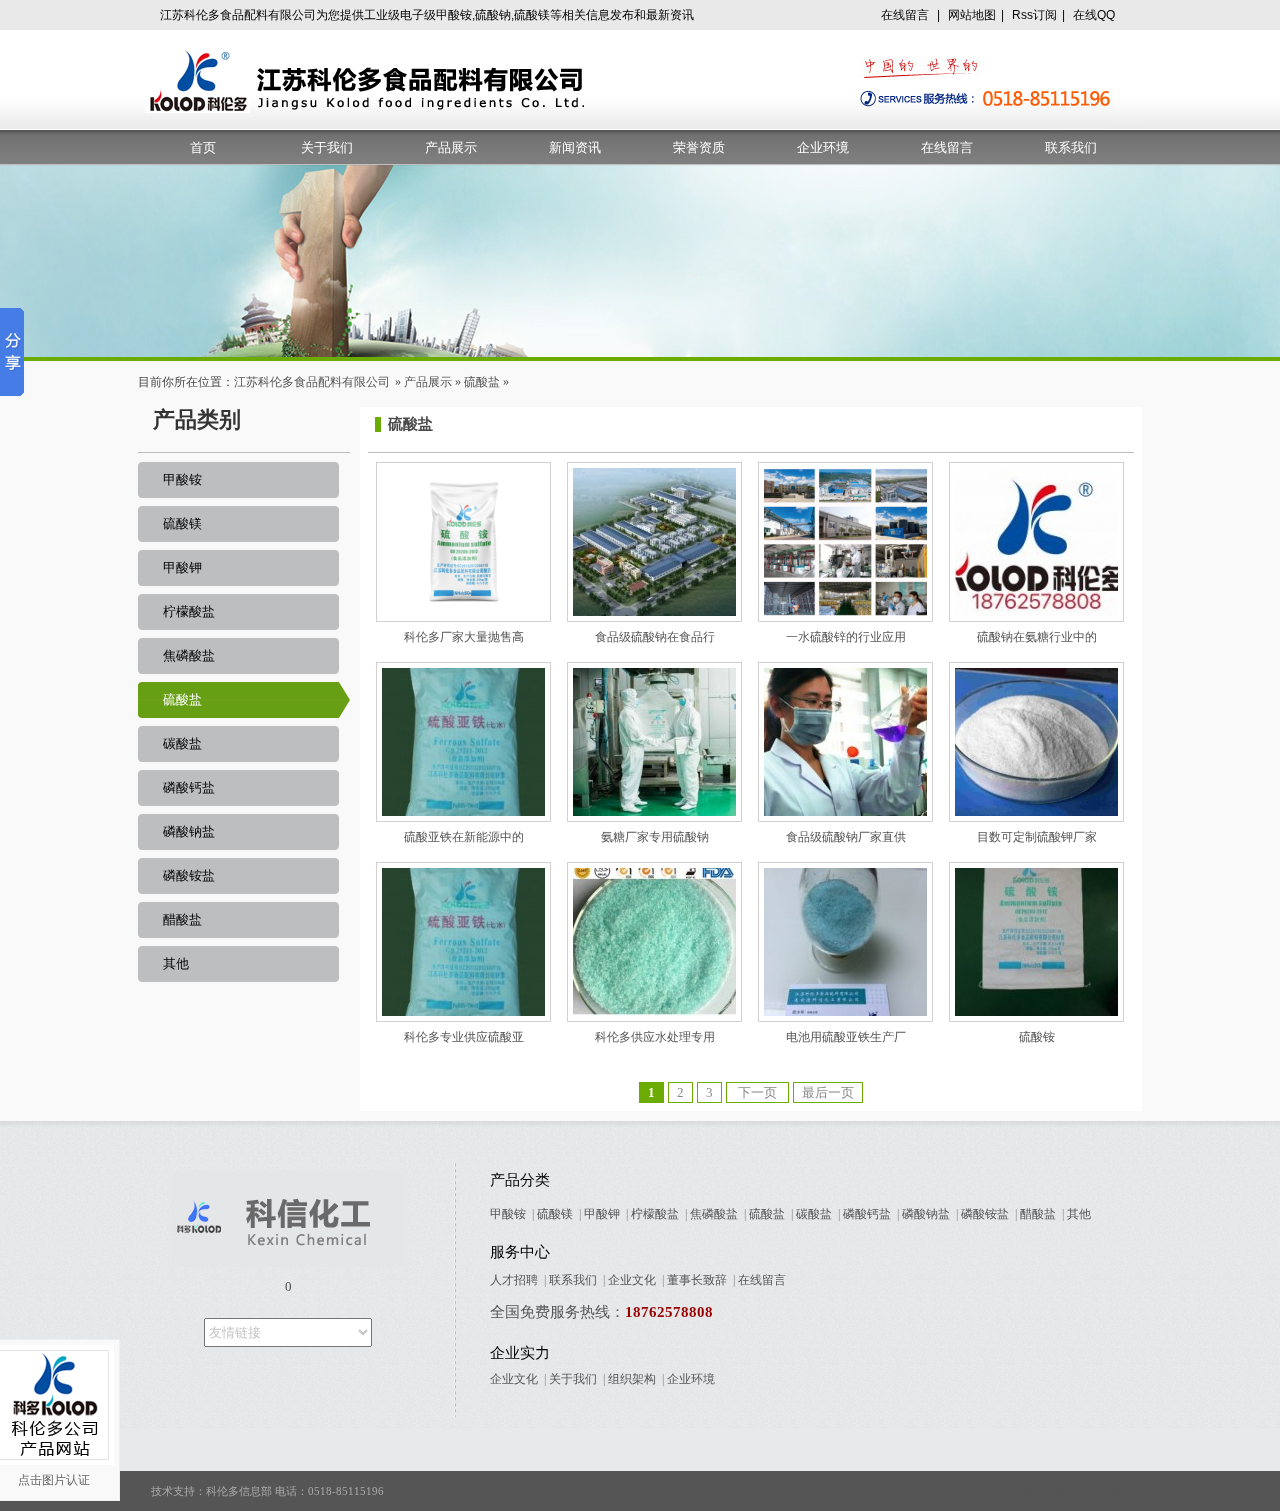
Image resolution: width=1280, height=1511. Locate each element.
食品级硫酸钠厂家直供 (846, 837)
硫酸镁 (182, 523)
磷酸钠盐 (189, 831)
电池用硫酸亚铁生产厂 (846, 1037)
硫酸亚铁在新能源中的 (464, 837)
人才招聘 (514, 1280)
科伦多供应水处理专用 (655, 1037)
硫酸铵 (1037, 1037)
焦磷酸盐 (189, 655)
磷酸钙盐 (189, 787)
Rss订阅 (1034, 15)
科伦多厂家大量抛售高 (464, 637)
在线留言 (905, 15)
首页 (203, 147)
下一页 (757, 1092)
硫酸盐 (482, 382)
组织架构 (632, 1379)
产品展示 (451, 147)
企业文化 (632, 1280)
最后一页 (828, 1092)
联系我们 (1071, 147)
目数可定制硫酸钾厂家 (1037, 837)
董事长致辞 (697, 1280)
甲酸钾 (182, 567)
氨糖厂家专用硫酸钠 (655, 837)
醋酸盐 (182, 919)
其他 (176, 963)
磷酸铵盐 (189, 875)
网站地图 (972, 15)
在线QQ (1094, 15)
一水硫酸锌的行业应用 (846, 637)
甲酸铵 (182, 479)
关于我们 (327, 147)
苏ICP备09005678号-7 (1078, 1491)
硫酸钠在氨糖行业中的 (1037, 637)
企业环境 (823, 147)
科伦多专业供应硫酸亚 (464, 1037)
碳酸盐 (182, 743)
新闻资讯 (575, 147)
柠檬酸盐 (189, 611)
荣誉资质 (699, 147)
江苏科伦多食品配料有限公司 (312, 382)
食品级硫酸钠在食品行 (655, 637)
